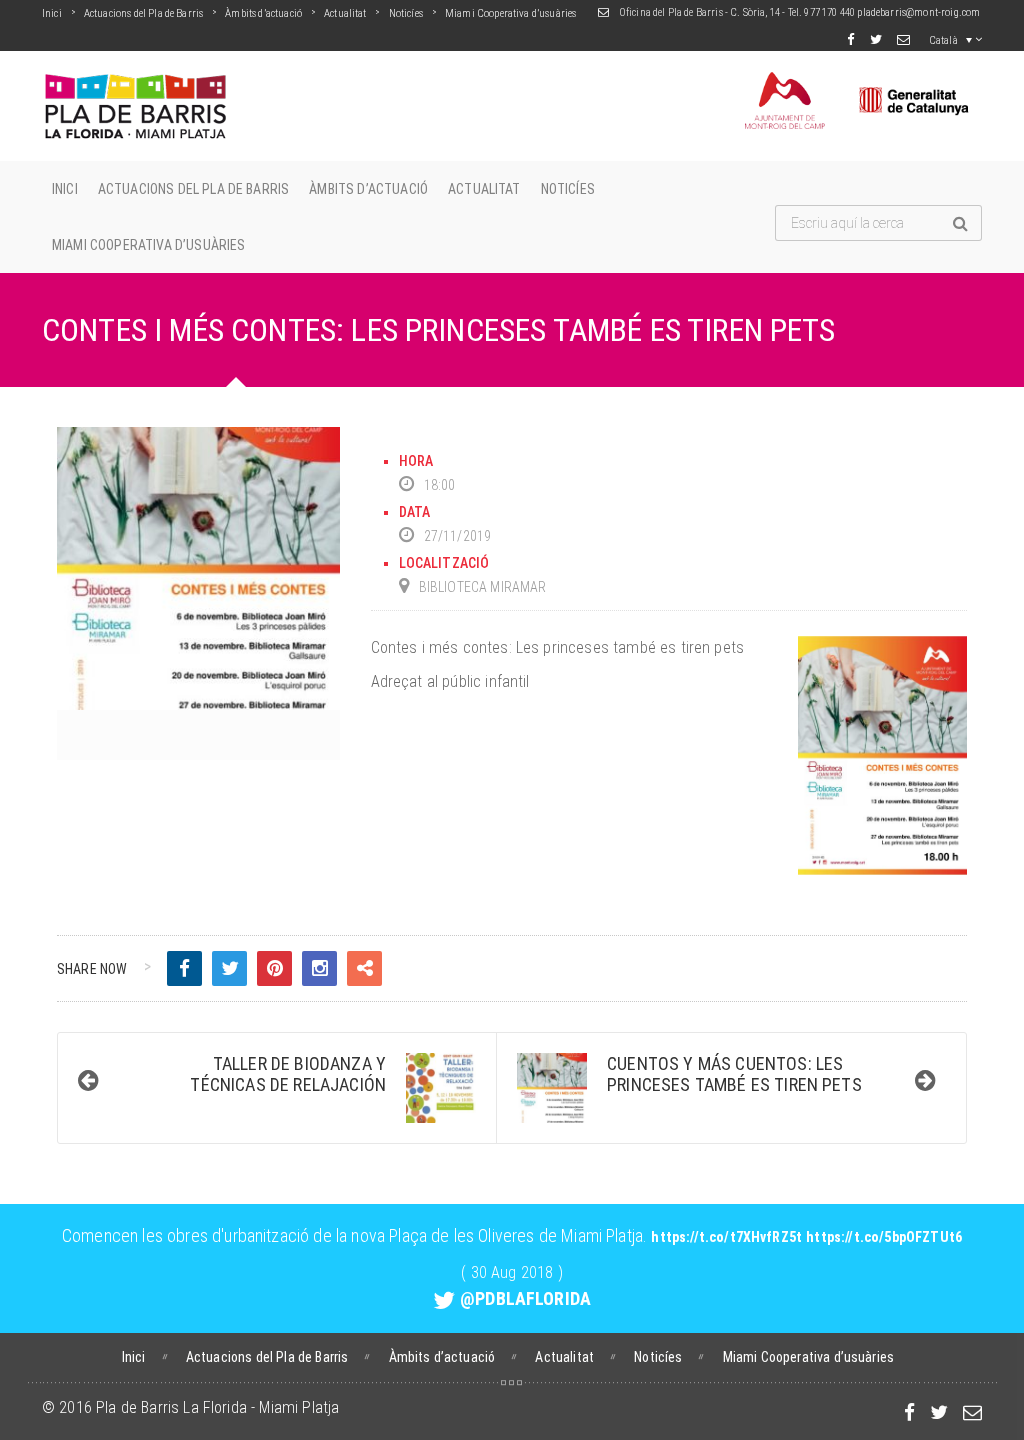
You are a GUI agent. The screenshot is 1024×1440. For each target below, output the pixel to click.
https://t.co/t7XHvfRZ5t (726, 1237)
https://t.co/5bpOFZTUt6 (884, 1237)
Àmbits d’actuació (263, 13)
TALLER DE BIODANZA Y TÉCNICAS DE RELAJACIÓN (288, 1074)
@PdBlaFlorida (525, 1298)
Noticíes (406, 13)
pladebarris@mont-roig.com (918, 12)
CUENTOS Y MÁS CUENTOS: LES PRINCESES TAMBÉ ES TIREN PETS (734, 1074)
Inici (52, 13)
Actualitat (345, 13)
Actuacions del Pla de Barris (143, 13)
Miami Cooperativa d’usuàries (510, 13)
